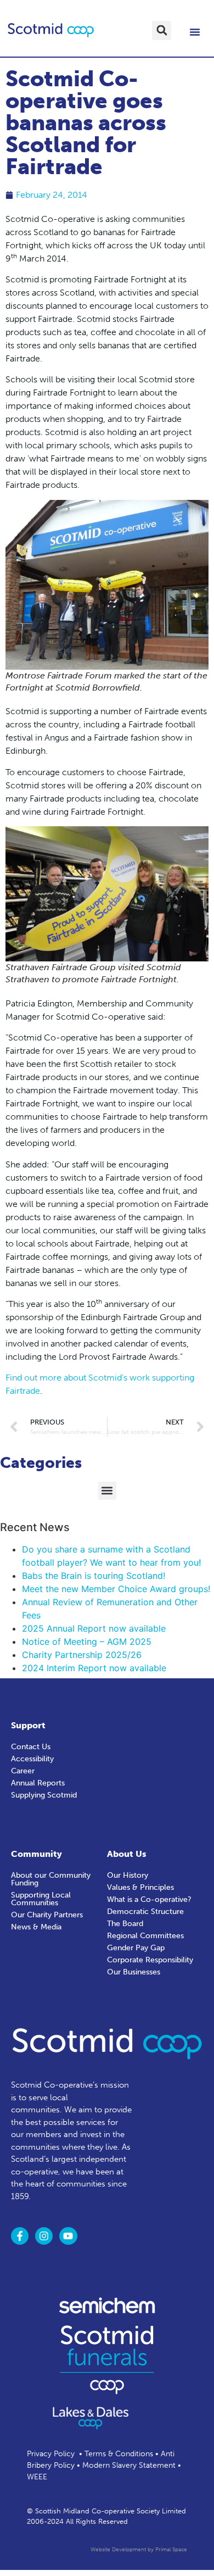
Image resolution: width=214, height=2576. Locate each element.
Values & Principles (140, 1887)
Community (36, 1854)
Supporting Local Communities (41, 1899)
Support (28, 1725)
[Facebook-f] (20, 2236)
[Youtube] (68, 2236)
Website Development (118, 2550)
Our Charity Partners (47, 1915)
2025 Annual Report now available (94, 1628)
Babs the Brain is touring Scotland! (94, 1576)
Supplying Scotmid (44, 1795)
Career (23, 1771)
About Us (127, 1854)
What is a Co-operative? (149, 1899)
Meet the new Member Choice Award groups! (116, 1589)
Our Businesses (134, 1972)
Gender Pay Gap (136, 1948)
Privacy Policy (51, 2454)
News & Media (36, 1927)
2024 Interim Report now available (94, 1668)
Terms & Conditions (119, 2454)
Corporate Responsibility (150, 1960)
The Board (125, 1924)
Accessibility (32, 1759)
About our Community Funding (51, 1879)
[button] (162, 30)
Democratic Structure (145, 1912)
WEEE (37, 2477)
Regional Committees (145, 1936)
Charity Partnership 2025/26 (82, 1655)
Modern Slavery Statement (129, 2465)
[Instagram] (44, 2236)
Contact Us (31, 1747)
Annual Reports (38, 1783)
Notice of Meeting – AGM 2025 (87, 1642)
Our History (128, 1875)
